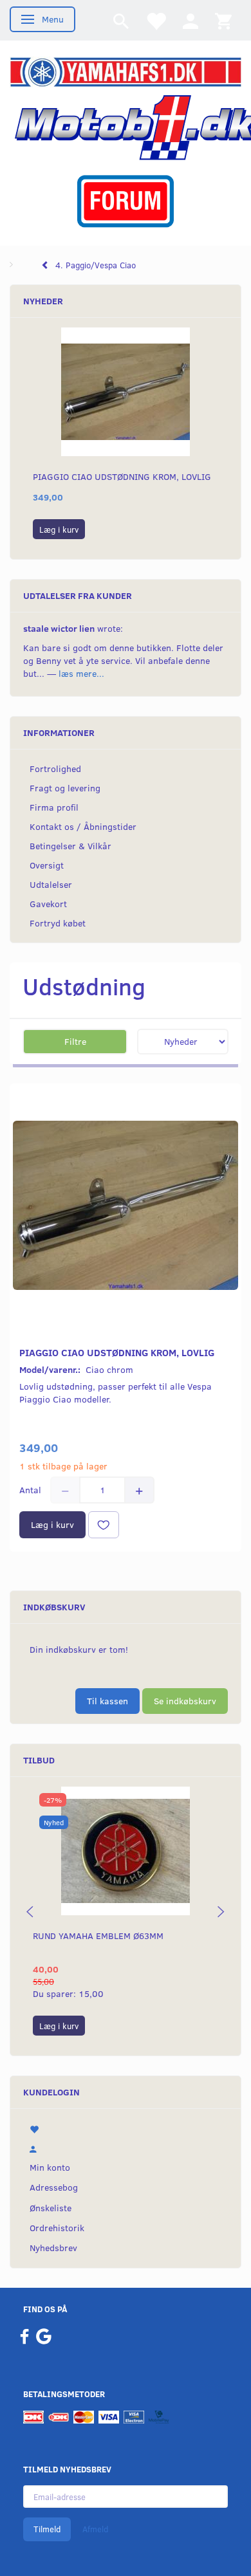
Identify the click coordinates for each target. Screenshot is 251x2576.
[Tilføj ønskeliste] (104, 1525)
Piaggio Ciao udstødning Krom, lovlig (122, 476)
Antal (32, 1490)
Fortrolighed (55, 768)
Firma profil (54, 807)
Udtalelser (51, 884)
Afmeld (95, 2529)
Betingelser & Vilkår (70, 846)
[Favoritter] (156, 20)
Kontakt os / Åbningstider (83, 826)
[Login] (191, 20)
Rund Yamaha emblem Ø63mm (98, 1936)
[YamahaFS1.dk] (126, 71)
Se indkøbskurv (185, 1701)
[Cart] (223, 20)
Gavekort (48, 904)
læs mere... (81, 673)
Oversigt (47, 865)
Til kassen (107, 1701)
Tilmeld (47, 2529)
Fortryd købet (58, 923)
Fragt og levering (65, 788)
